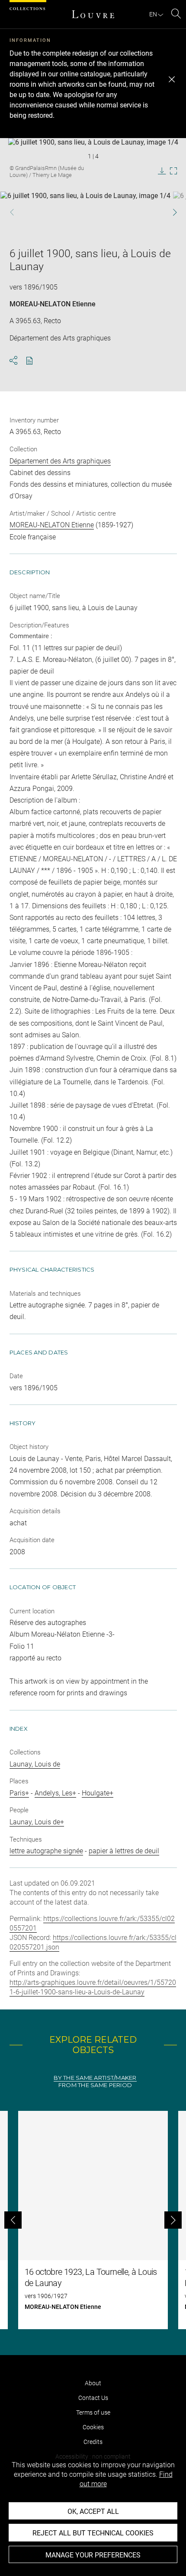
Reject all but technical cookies (93, 2533)
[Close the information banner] (172, 79)
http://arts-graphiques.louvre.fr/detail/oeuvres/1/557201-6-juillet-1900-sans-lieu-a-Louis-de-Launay (93, 1987)
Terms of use (93, 2412)
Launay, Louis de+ (37, 1822)
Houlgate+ (98, 1793)
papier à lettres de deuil (124, 1851)
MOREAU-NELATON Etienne (53, 304)
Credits (93, 2442)
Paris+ (19, 1793)
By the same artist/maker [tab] (95, 2078)
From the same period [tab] (95, 2085)
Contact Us (93, 2398)
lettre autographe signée (46, 1851)
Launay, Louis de (35, 1764)
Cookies (93, 2427)
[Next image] (169, 212)
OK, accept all (93, 2511)
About (93, 2383)
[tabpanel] (93, 2220)
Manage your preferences (93, 2555)
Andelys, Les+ (55, 1793)
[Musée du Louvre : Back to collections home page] (93, 14)
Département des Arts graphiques (60, 461)
